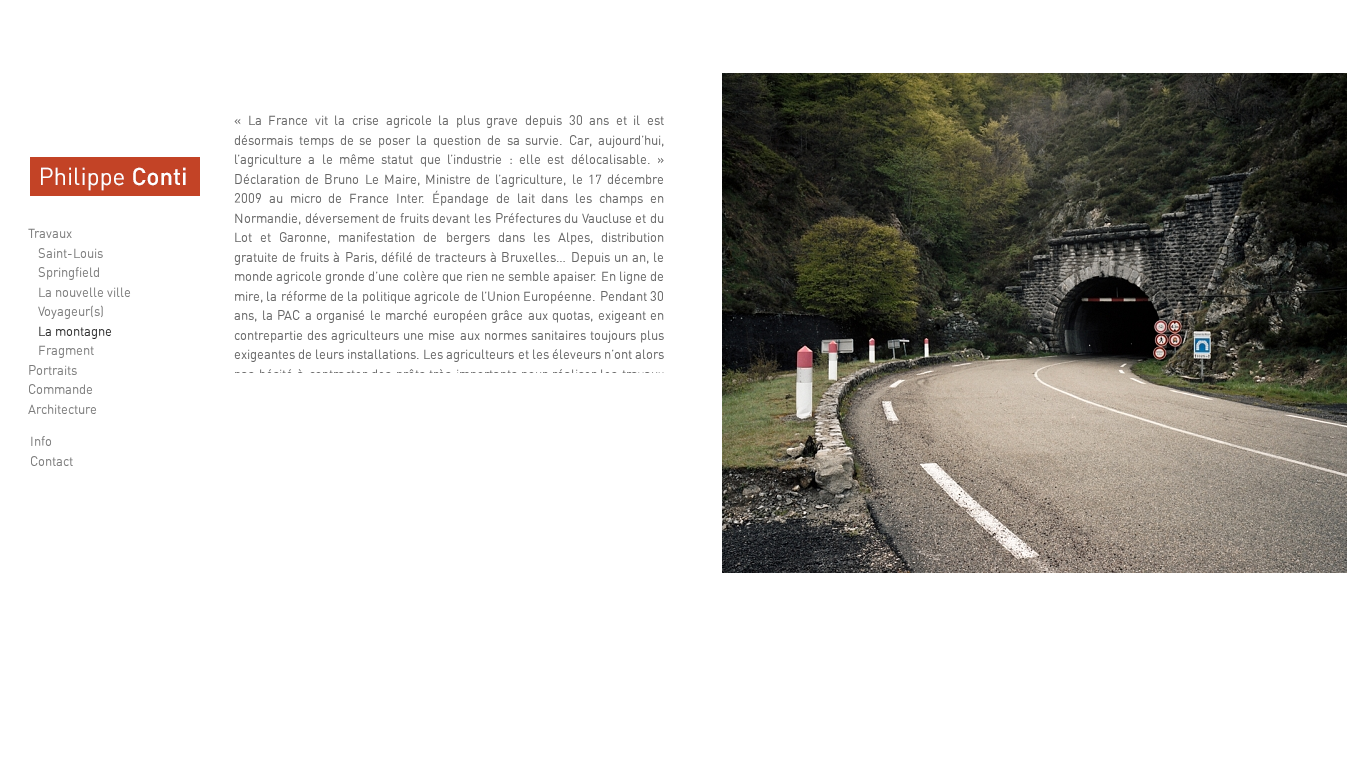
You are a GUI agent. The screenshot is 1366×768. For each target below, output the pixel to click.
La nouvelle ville (84, 293)
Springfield (69, 273)
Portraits (52, 371)
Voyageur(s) (71, 312)
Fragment (66, 351)
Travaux (50, 234)
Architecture (62, 410)
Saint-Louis (70, 254)
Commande (60, 390)
